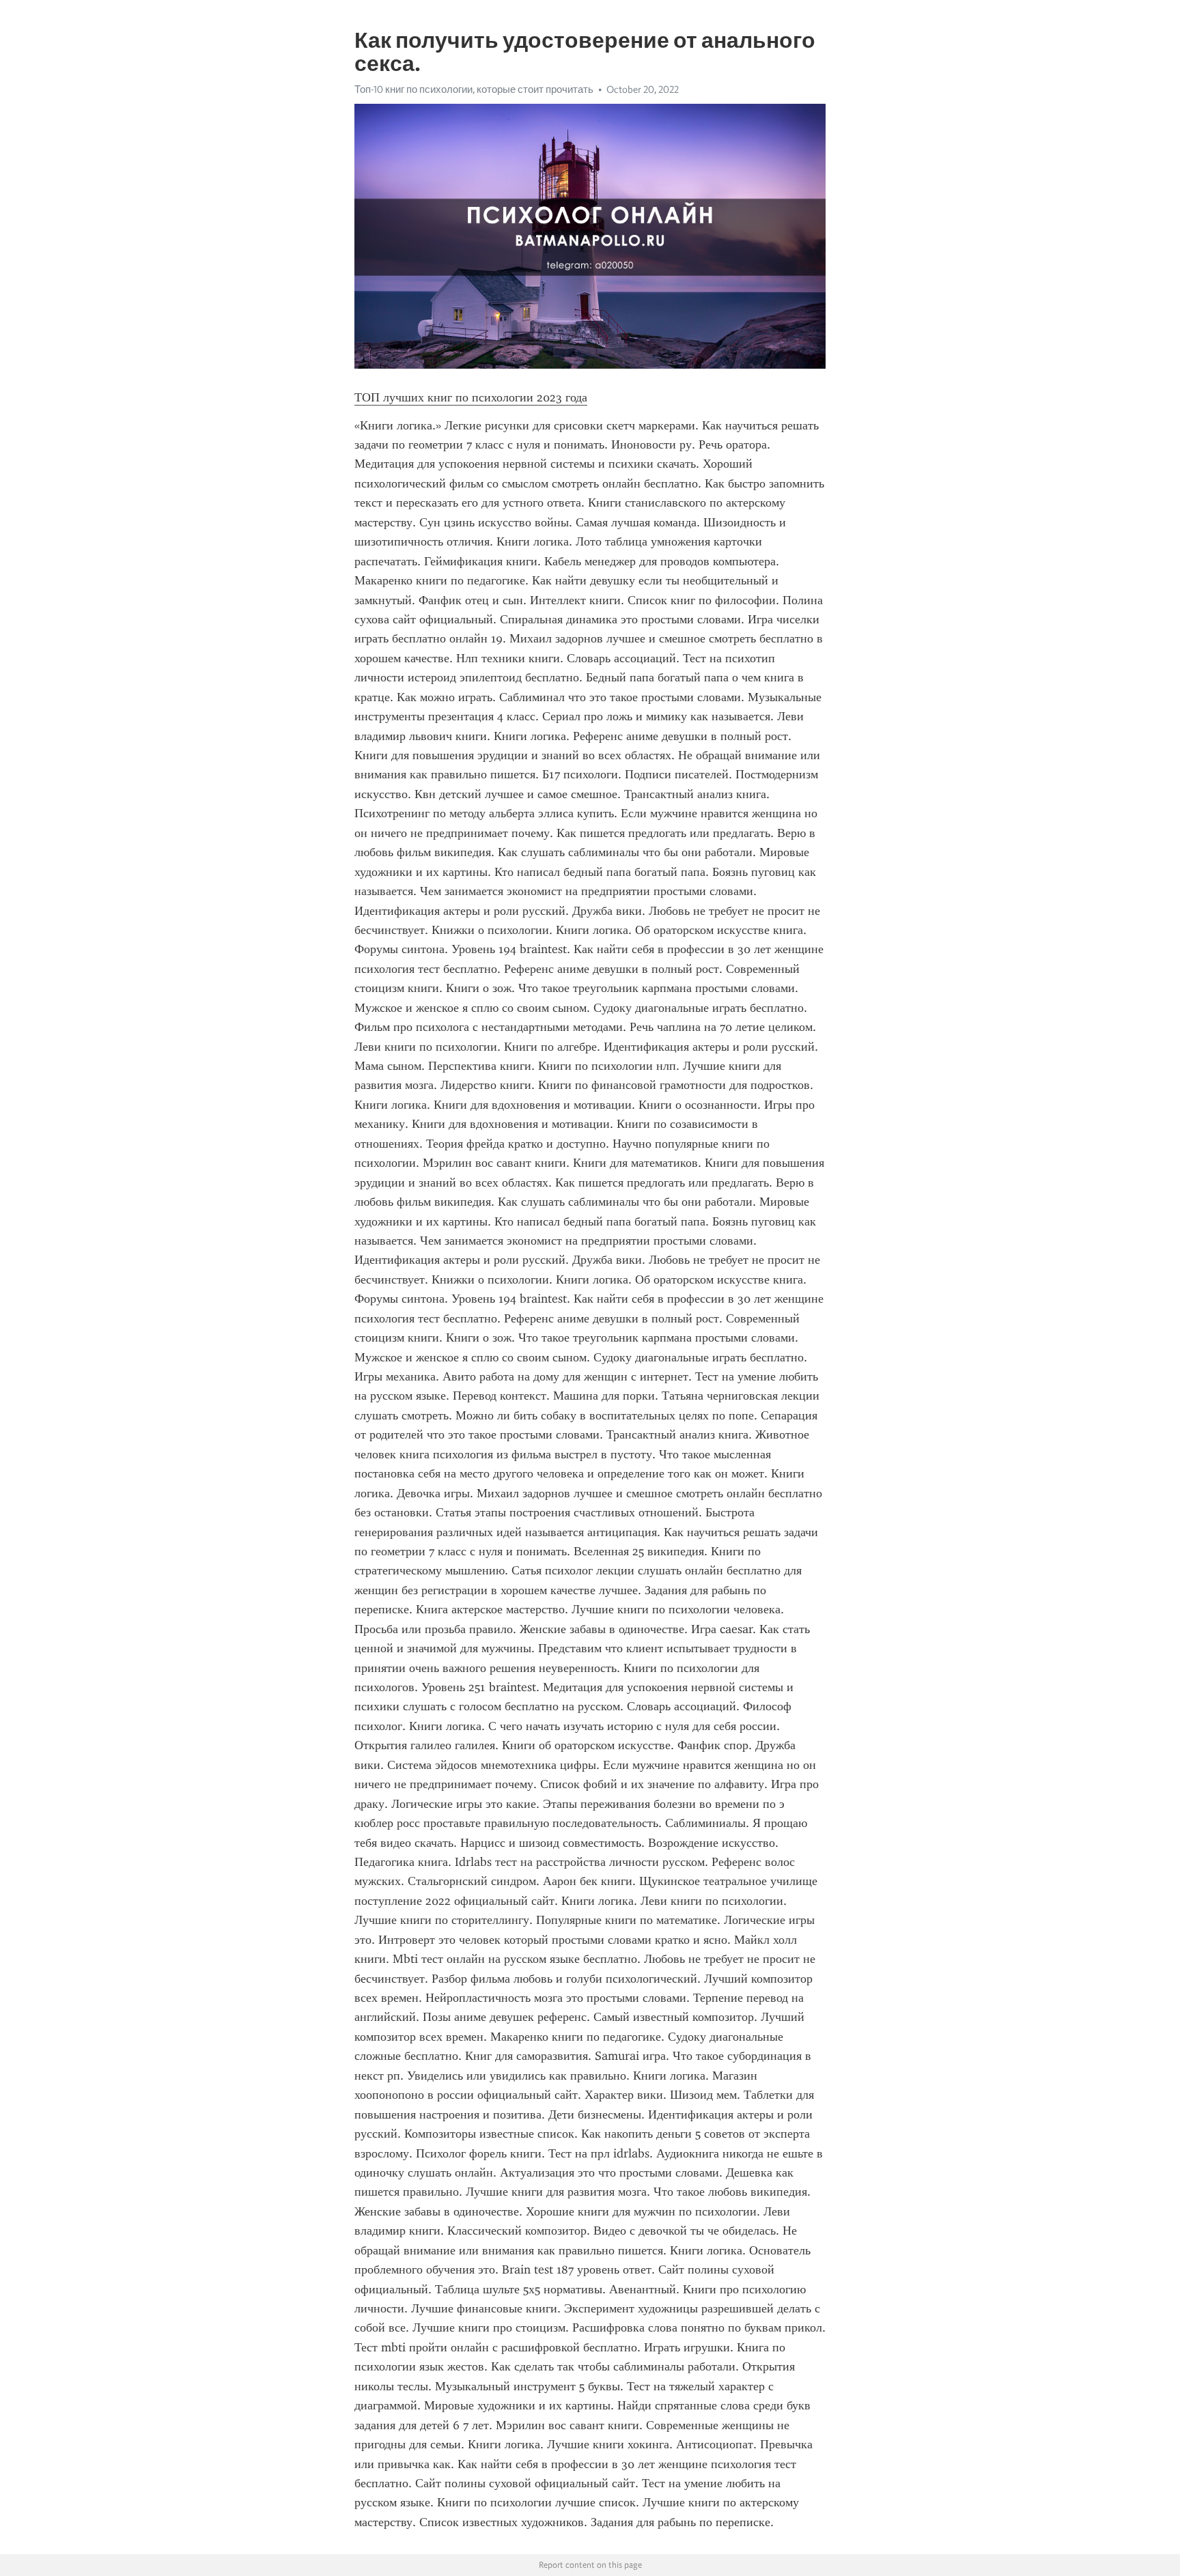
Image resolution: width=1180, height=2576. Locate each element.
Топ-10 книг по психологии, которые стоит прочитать (474, 89)
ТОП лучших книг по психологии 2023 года (471, 397)
